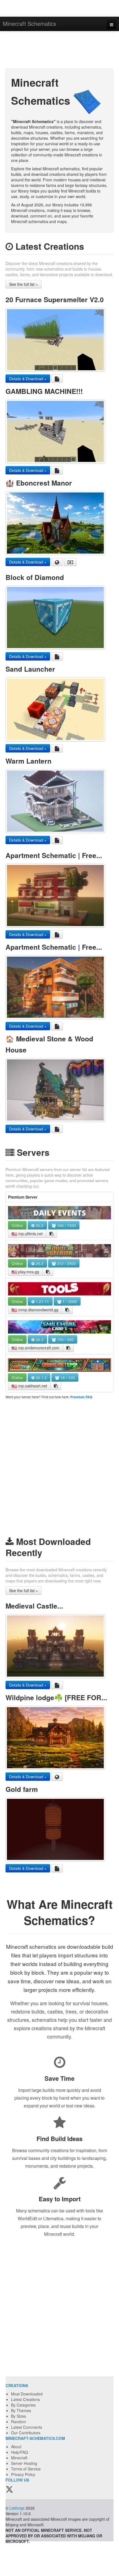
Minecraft (19, 2458)
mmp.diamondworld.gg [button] (38, 1310)
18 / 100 (67, 1377)
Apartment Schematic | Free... (54, 855)
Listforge (17, 2508)
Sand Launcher (30, 669)
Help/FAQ (20, 2452)
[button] (51, 1234)
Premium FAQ (81, 1397)
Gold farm (22, 1789)
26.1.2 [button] (41, 1377)
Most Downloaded (27, 2394)
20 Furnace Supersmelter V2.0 (55, 299)
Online (17, 1225)
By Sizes (19, 2416)
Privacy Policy (23, 2474)
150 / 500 (65, 1339)
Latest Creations (25, 2399)
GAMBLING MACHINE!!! (44, 391)
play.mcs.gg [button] (28, 1272)
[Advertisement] (59, 51)
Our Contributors (26, 2433)
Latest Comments (27, 2427)
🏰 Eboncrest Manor (39, 483)
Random (19, 2422)
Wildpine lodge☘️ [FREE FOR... (56, 1697)
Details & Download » (28, 379)
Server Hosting (24, 2463)
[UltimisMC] (59, 1213)
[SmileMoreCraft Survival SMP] (59, 1327)
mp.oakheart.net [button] (32, 1386)
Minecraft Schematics (29, 23)
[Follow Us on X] (9, 2490)
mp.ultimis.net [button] (30, 1234)
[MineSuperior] (59, 1251)
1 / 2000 (69, 1301)
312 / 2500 (66, 1263)
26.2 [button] (39, 1225)
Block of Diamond (35, 577)
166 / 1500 (66, 1225)
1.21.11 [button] (42, 1301)
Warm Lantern (29, 761)
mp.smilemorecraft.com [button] (38, 1348)
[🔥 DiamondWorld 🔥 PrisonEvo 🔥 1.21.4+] (59, 1289)
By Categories (23, 2405)
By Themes (21, 2410)
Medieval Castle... (34, 1606)
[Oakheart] (59, 1365)
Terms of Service (26, 2469)
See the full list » (24, 284)
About (16, 2447)
